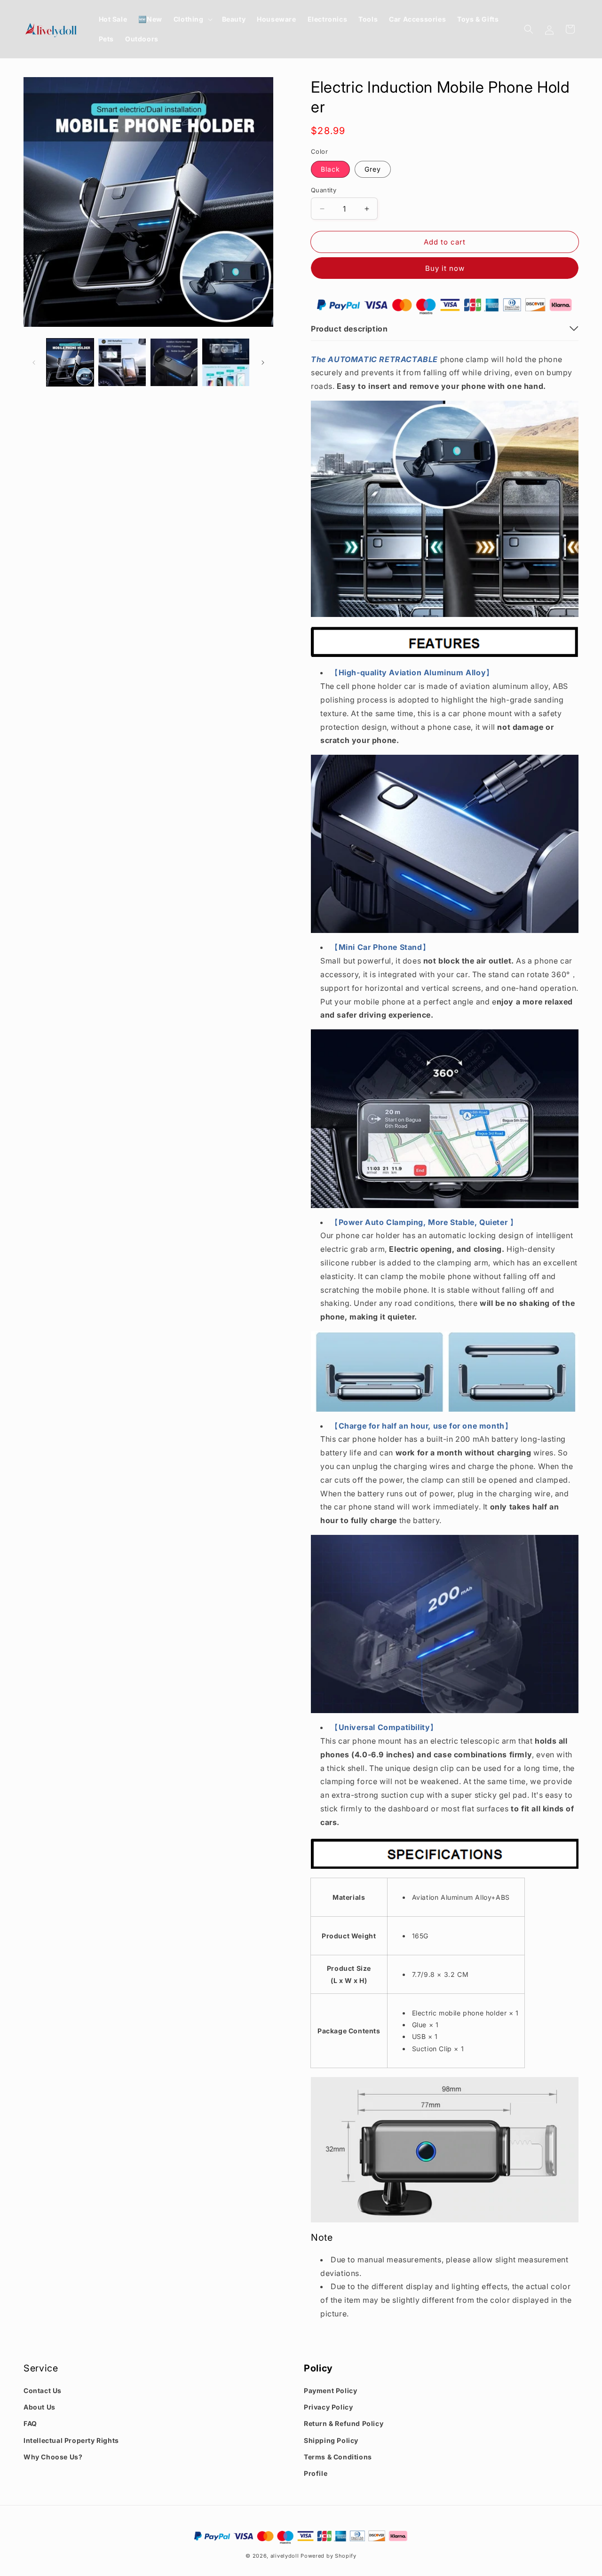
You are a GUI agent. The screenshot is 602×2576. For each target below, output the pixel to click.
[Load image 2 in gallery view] (122, 362)
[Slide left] (34, 363)
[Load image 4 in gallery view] (226, 362)
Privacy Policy (328, 2407)
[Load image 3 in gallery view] (174, 362)
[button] (192, 19)
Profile (316, 2473)
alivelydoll (285, 2556)
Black (330, 169)
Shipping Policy (331, 2440)
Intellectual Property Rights (71, 2440)
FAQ (30, 2423)
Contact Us (43, 2390)
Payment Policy (330, 2390)
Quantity (324, 190)
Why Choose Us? (53, 2457)
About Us (40, 2407)
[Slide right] (263, 363)
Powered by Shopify (329, 2556)
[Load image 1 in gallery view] (70, 362)
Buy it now (445, 268)
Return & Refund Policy (344, 2423)
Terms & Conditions (338, 2457)
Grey (373, 169)
